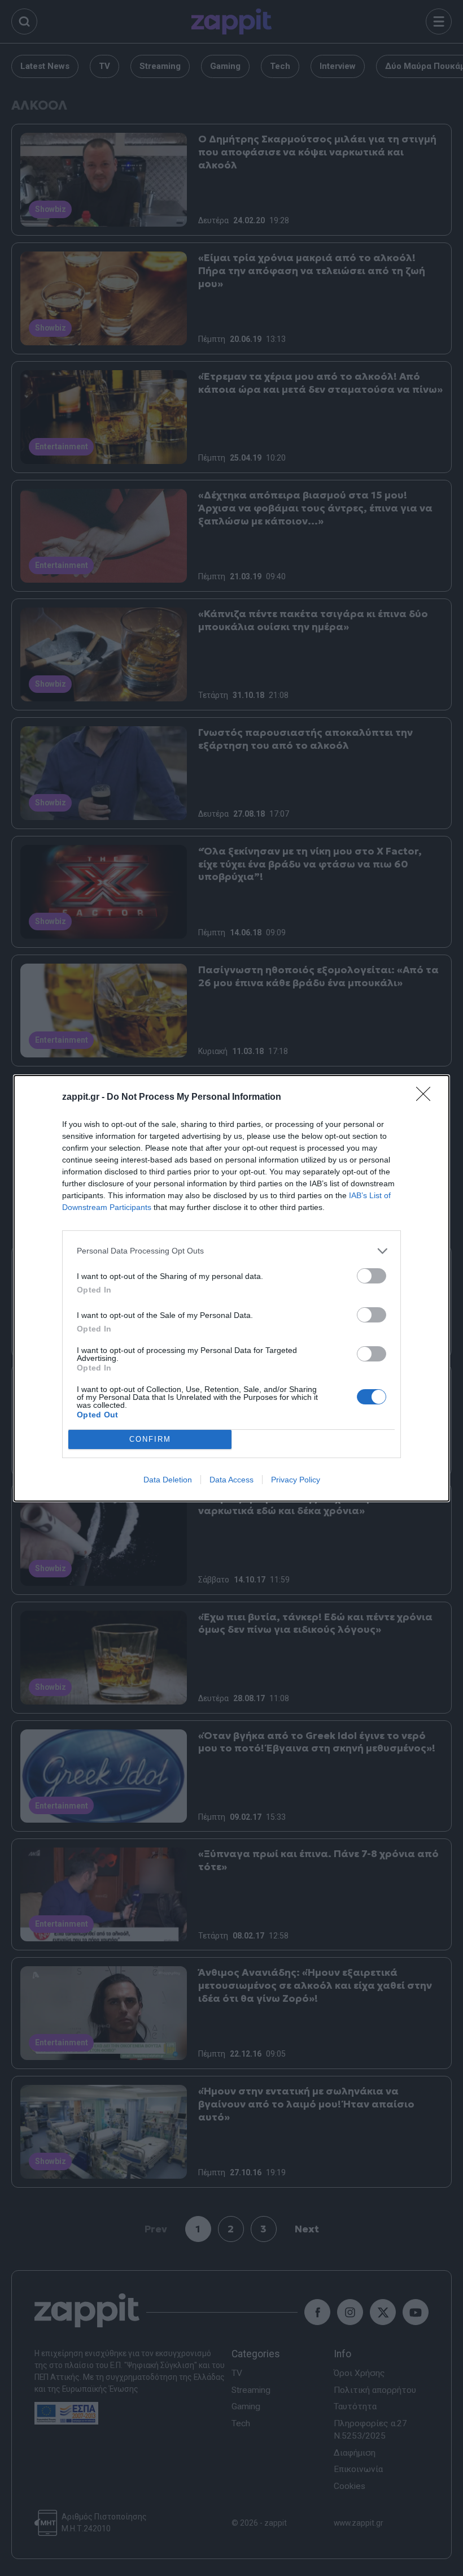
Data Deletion (168, 1480)
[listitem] (231, 1251)
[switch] (372, 1276)
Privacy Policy (296, 1480)
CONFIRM (150, 1439)
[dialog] (231, 1288)
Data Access (231, 1480)
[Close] (427, 1098)
